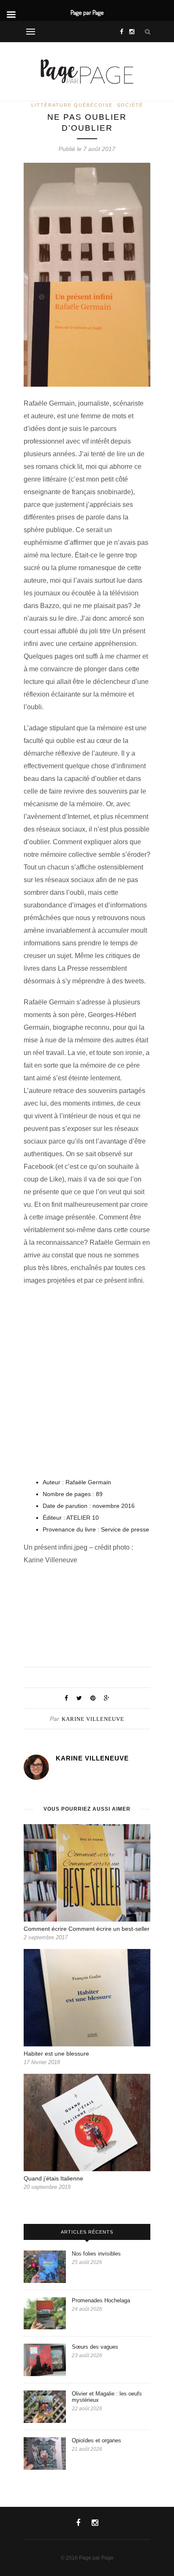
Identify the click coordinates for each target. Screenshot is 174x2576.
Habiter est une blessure (56, 2054)
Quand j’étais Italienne (53, 2178)
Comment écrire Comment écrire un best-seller (87, 1929)
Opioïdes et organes (97, 2440)
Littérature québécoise (72, 105)
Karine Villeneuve (93, 1719)
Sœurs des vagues (96, 2347)
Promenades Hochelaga (101, 2300)
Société (130, 105)
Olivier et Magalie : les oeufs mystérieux (107, 2397)
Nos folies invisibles (97, 2254)
